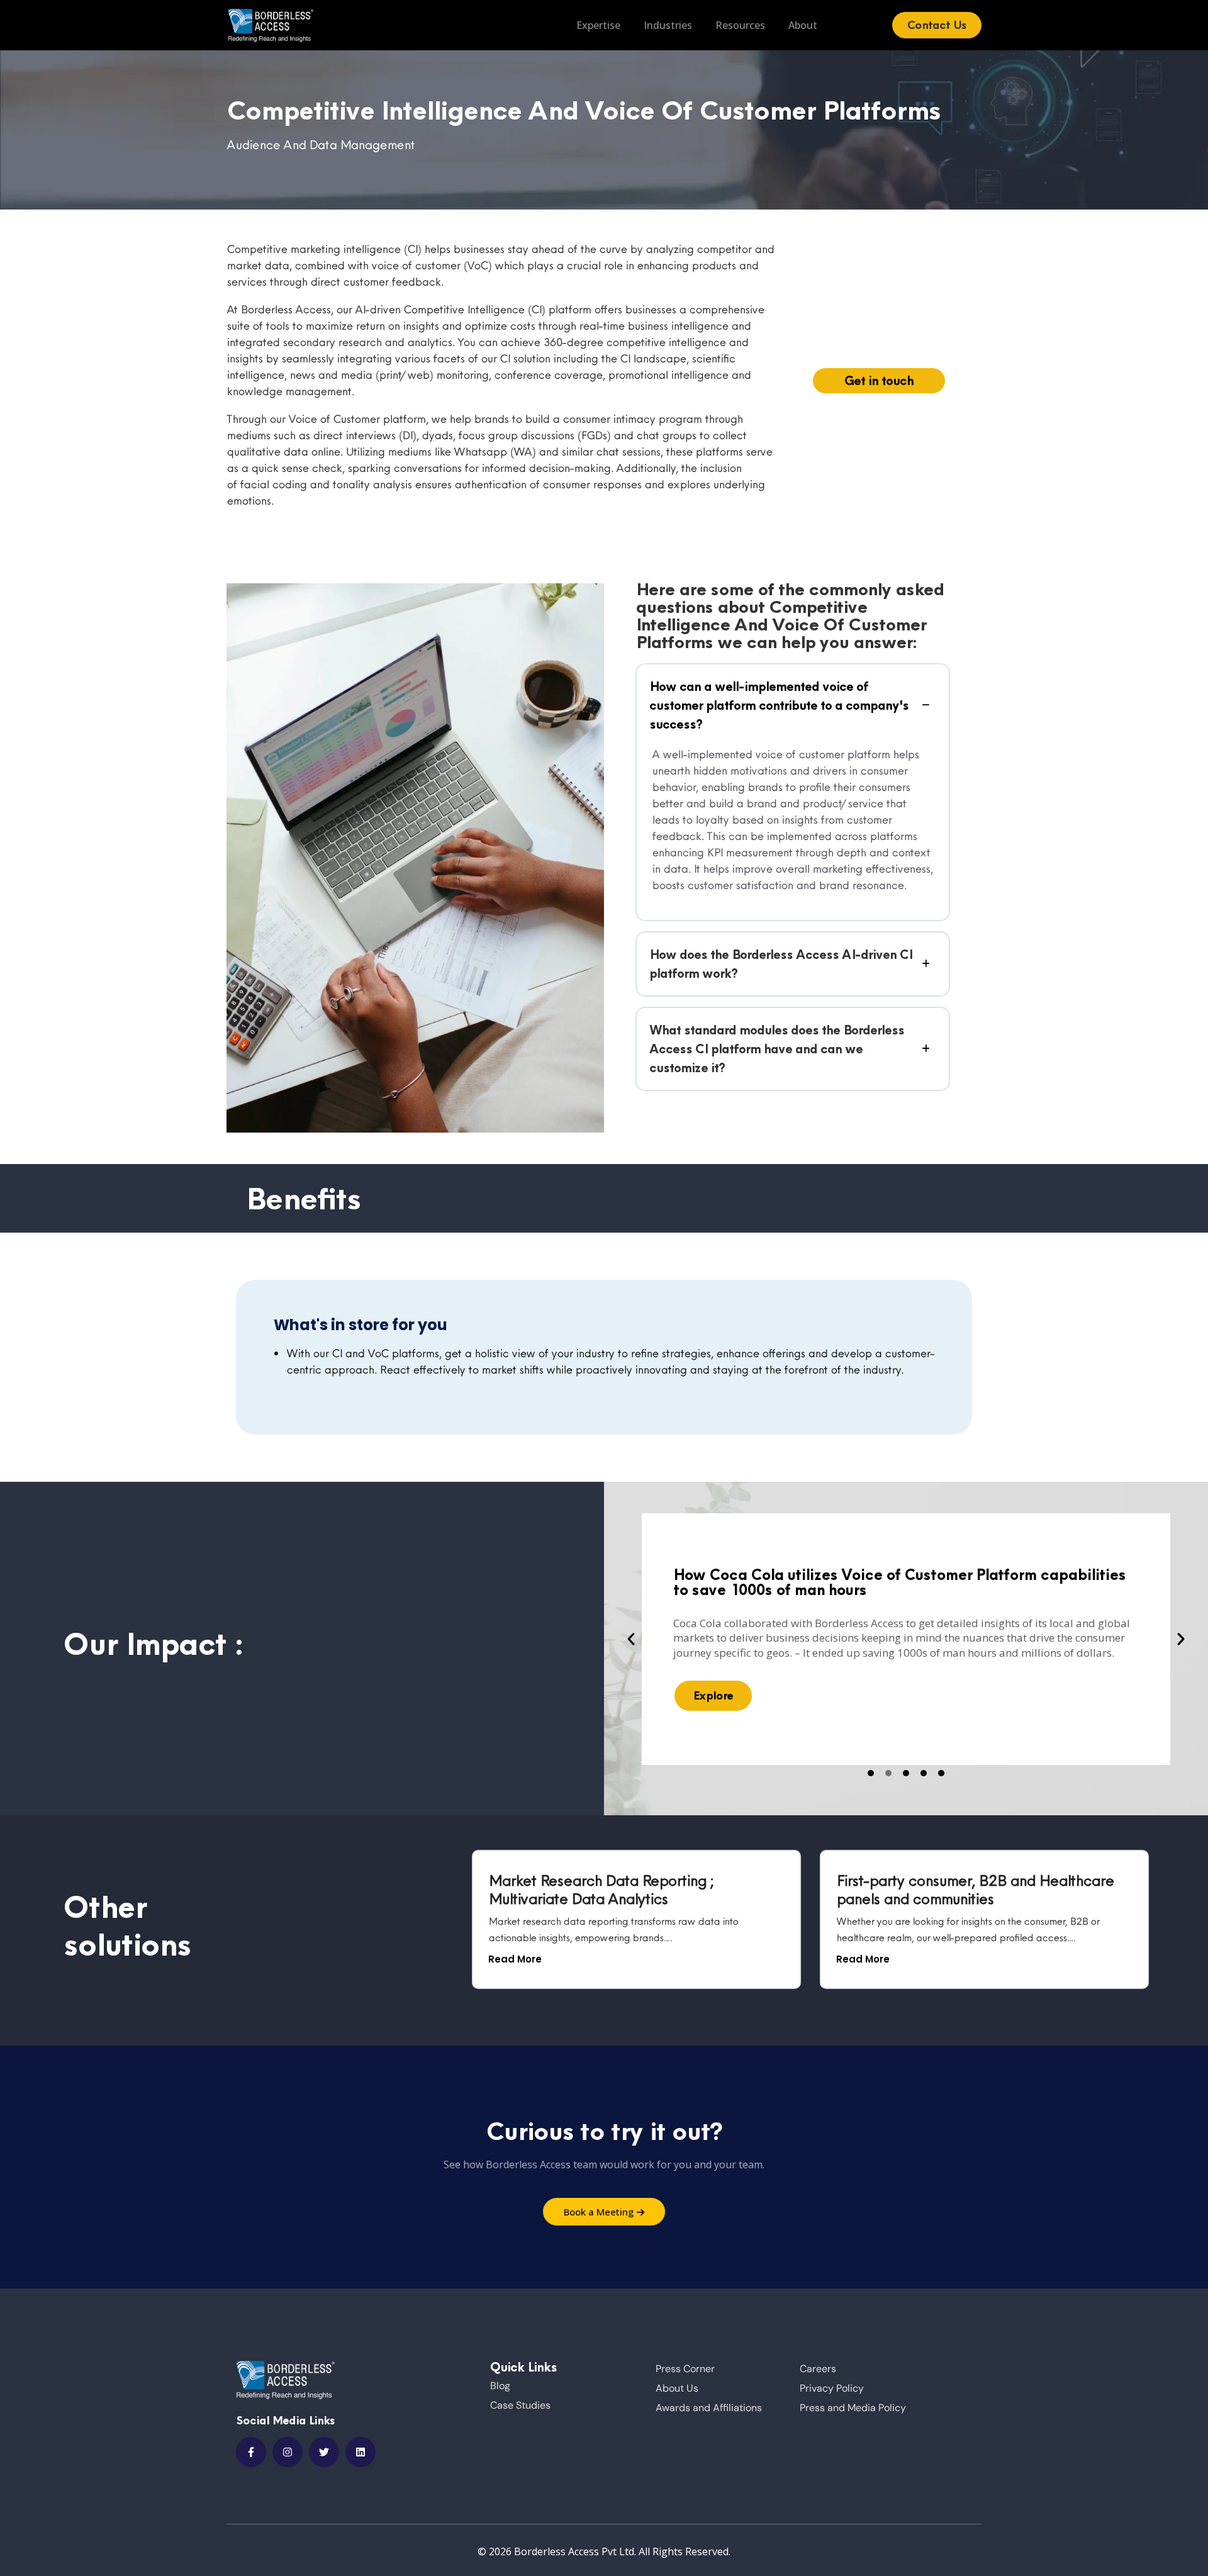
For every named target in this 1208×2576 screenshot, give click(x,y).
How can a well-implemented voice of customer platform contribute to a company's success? (779, 705)
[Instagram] (288, 2452)
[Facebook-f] (251, 2452)
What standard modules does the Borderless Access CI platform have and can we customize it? (777, 1049)
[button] (631, 1639)
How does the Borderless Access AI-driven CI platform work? (781, 964)
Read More (515, 1959)
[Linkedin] (361, 2452)
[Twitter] (324, 2452)
